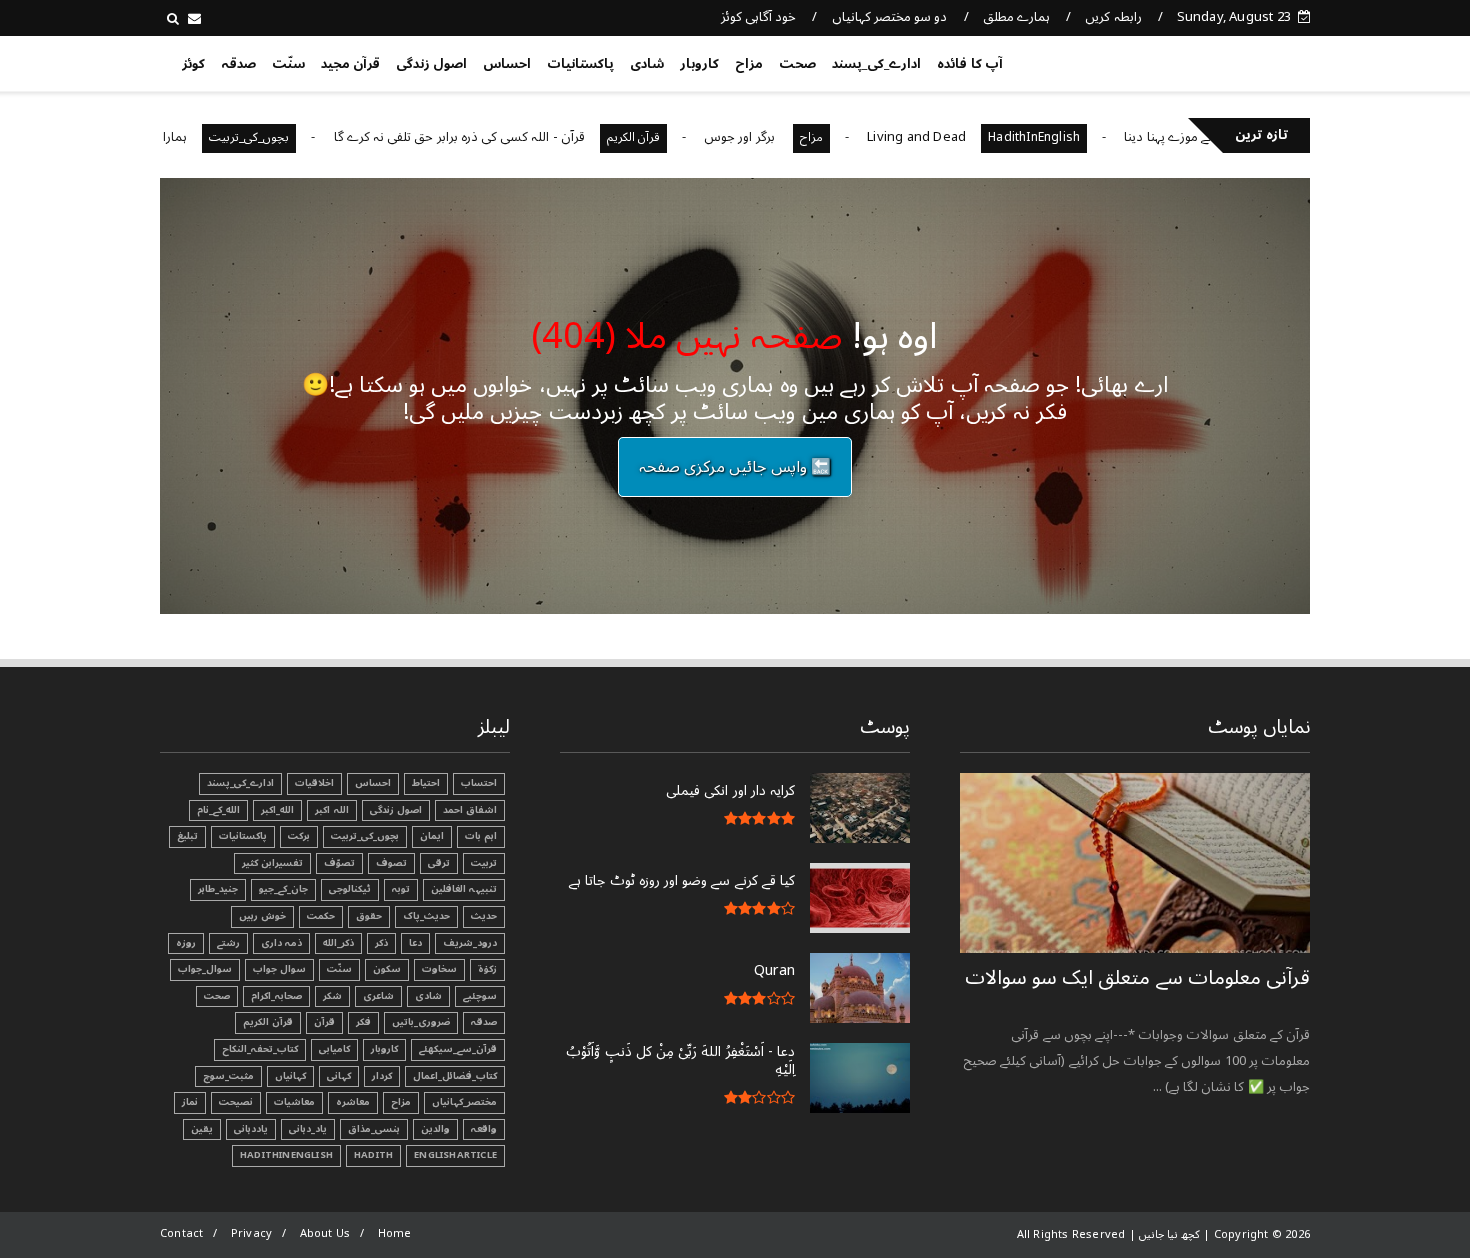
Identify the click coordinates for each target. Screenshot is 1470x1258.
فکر (363, 1022)
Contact (181, 1233)
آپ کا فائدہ (969, 64)
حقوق (369, 916)
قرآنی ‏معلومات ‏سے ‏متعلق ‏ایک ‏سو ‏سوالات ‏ (1137, 978)
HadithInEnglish (1077, 137)
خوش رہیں (262, 916)
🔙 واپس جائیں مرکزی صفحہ (735, 467)
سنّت (288, 64)
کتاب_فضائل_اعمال (455, 1076)
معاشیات (294, 1102)
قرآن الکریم (675, 137)
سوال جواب (279, 969)
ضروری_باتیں (421, 1022)
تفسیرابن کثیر (272, 863)
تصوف (391, 863)
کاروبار (699, 64)
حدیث (484, 916)
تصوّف (339, 863)
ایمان (432, 836)
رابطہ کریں (1113, 17)
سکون (387, 969)
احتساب (479, 783)
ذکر (381, 943)
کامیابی (334, 1049)
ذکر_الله (338, 943)
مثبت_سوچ (228, 1076)
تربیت (484, 863)
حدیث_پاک (426, 916)
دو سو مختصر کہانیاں (890, 17)
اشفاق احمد (470, 810)
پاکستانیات (580, 64)
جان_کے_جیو (283, 889)
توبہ (401, 889)
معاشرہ (353, 1102)
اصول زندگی (431, 64)
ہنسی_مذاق (374, 1129)
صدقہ (238, 64)
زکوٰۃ (487, 969)
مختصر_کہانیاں (464, 1102)
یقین (202, 1129)
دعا (415, 943)
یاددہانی (251, 1129)
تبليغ (187, 836)
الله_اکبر (277, 810)
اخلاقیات (314, 783)
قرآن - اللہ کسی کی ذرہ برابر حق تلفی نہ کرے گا (501, 137)
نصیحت (236, 1102)
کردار (382, 1076)
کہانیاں (290, 1076)
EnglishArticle (455, 1155)
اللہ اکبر (331, 810)
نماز (190, 1102)
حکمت (321, 916)
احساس (507, 64)
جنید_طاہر (218, 889)
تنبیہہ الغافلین (464, 889)
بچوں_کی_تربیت (292, 137)
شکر (332, 996)
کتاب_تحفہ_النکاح (260, 1049)
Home (395, 1233)
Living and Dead (959, 137)
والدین (435, 1129)
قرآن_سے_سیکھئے (458, 1049)
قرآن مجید (350, 64)
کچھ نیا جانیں (1231, 60)
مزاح (749, 64)
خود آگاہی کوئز (758, 17)
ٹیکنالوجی (350, 889)
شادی (647, 64)
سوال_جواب (205, 969)
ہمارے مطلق (1016, 17)
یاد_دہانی (308, 1129)
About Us (325, 1233)
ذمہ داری (281, 943)
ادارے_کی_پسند (876, 64)
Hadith (373, 1155)
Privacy (251, 1233)
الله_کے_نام (218, 810)
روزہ (186, 943)
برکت (299, 836)
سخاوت (439, 969)
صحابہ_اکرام (276, 996)
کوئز (193, 64)
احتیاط (426, 783)
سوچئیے (480, 996)
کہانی (339, 1076)
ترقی (439, 863)
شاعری (378, 996)
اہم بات (481, 836)
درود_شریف (470, 943)
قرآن (324, 1022)
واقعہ (484, 1129)
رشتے (228, 943)
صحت (797, 64)
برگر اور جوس (784, 137)
